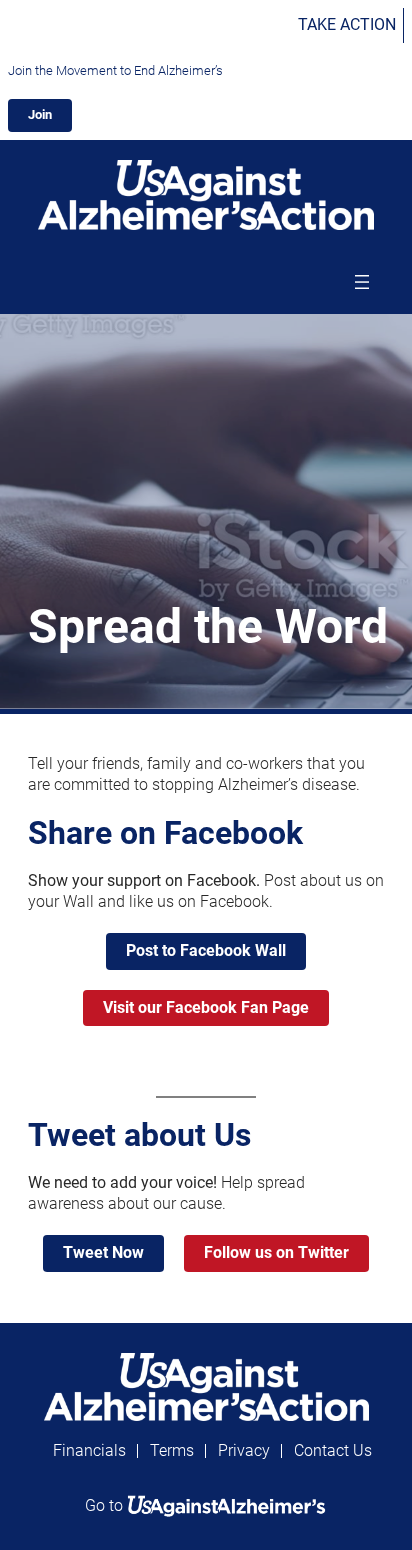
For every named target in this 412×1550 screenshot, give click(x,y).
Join (40, 114)
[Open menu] (362, 282)
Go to (106, 1505)
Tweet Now (103, 1252)
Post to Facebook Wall (206, 950)
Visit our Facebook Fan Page (206, 1007)
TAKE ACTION (347, 24)
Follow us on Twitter (276, 1252)
